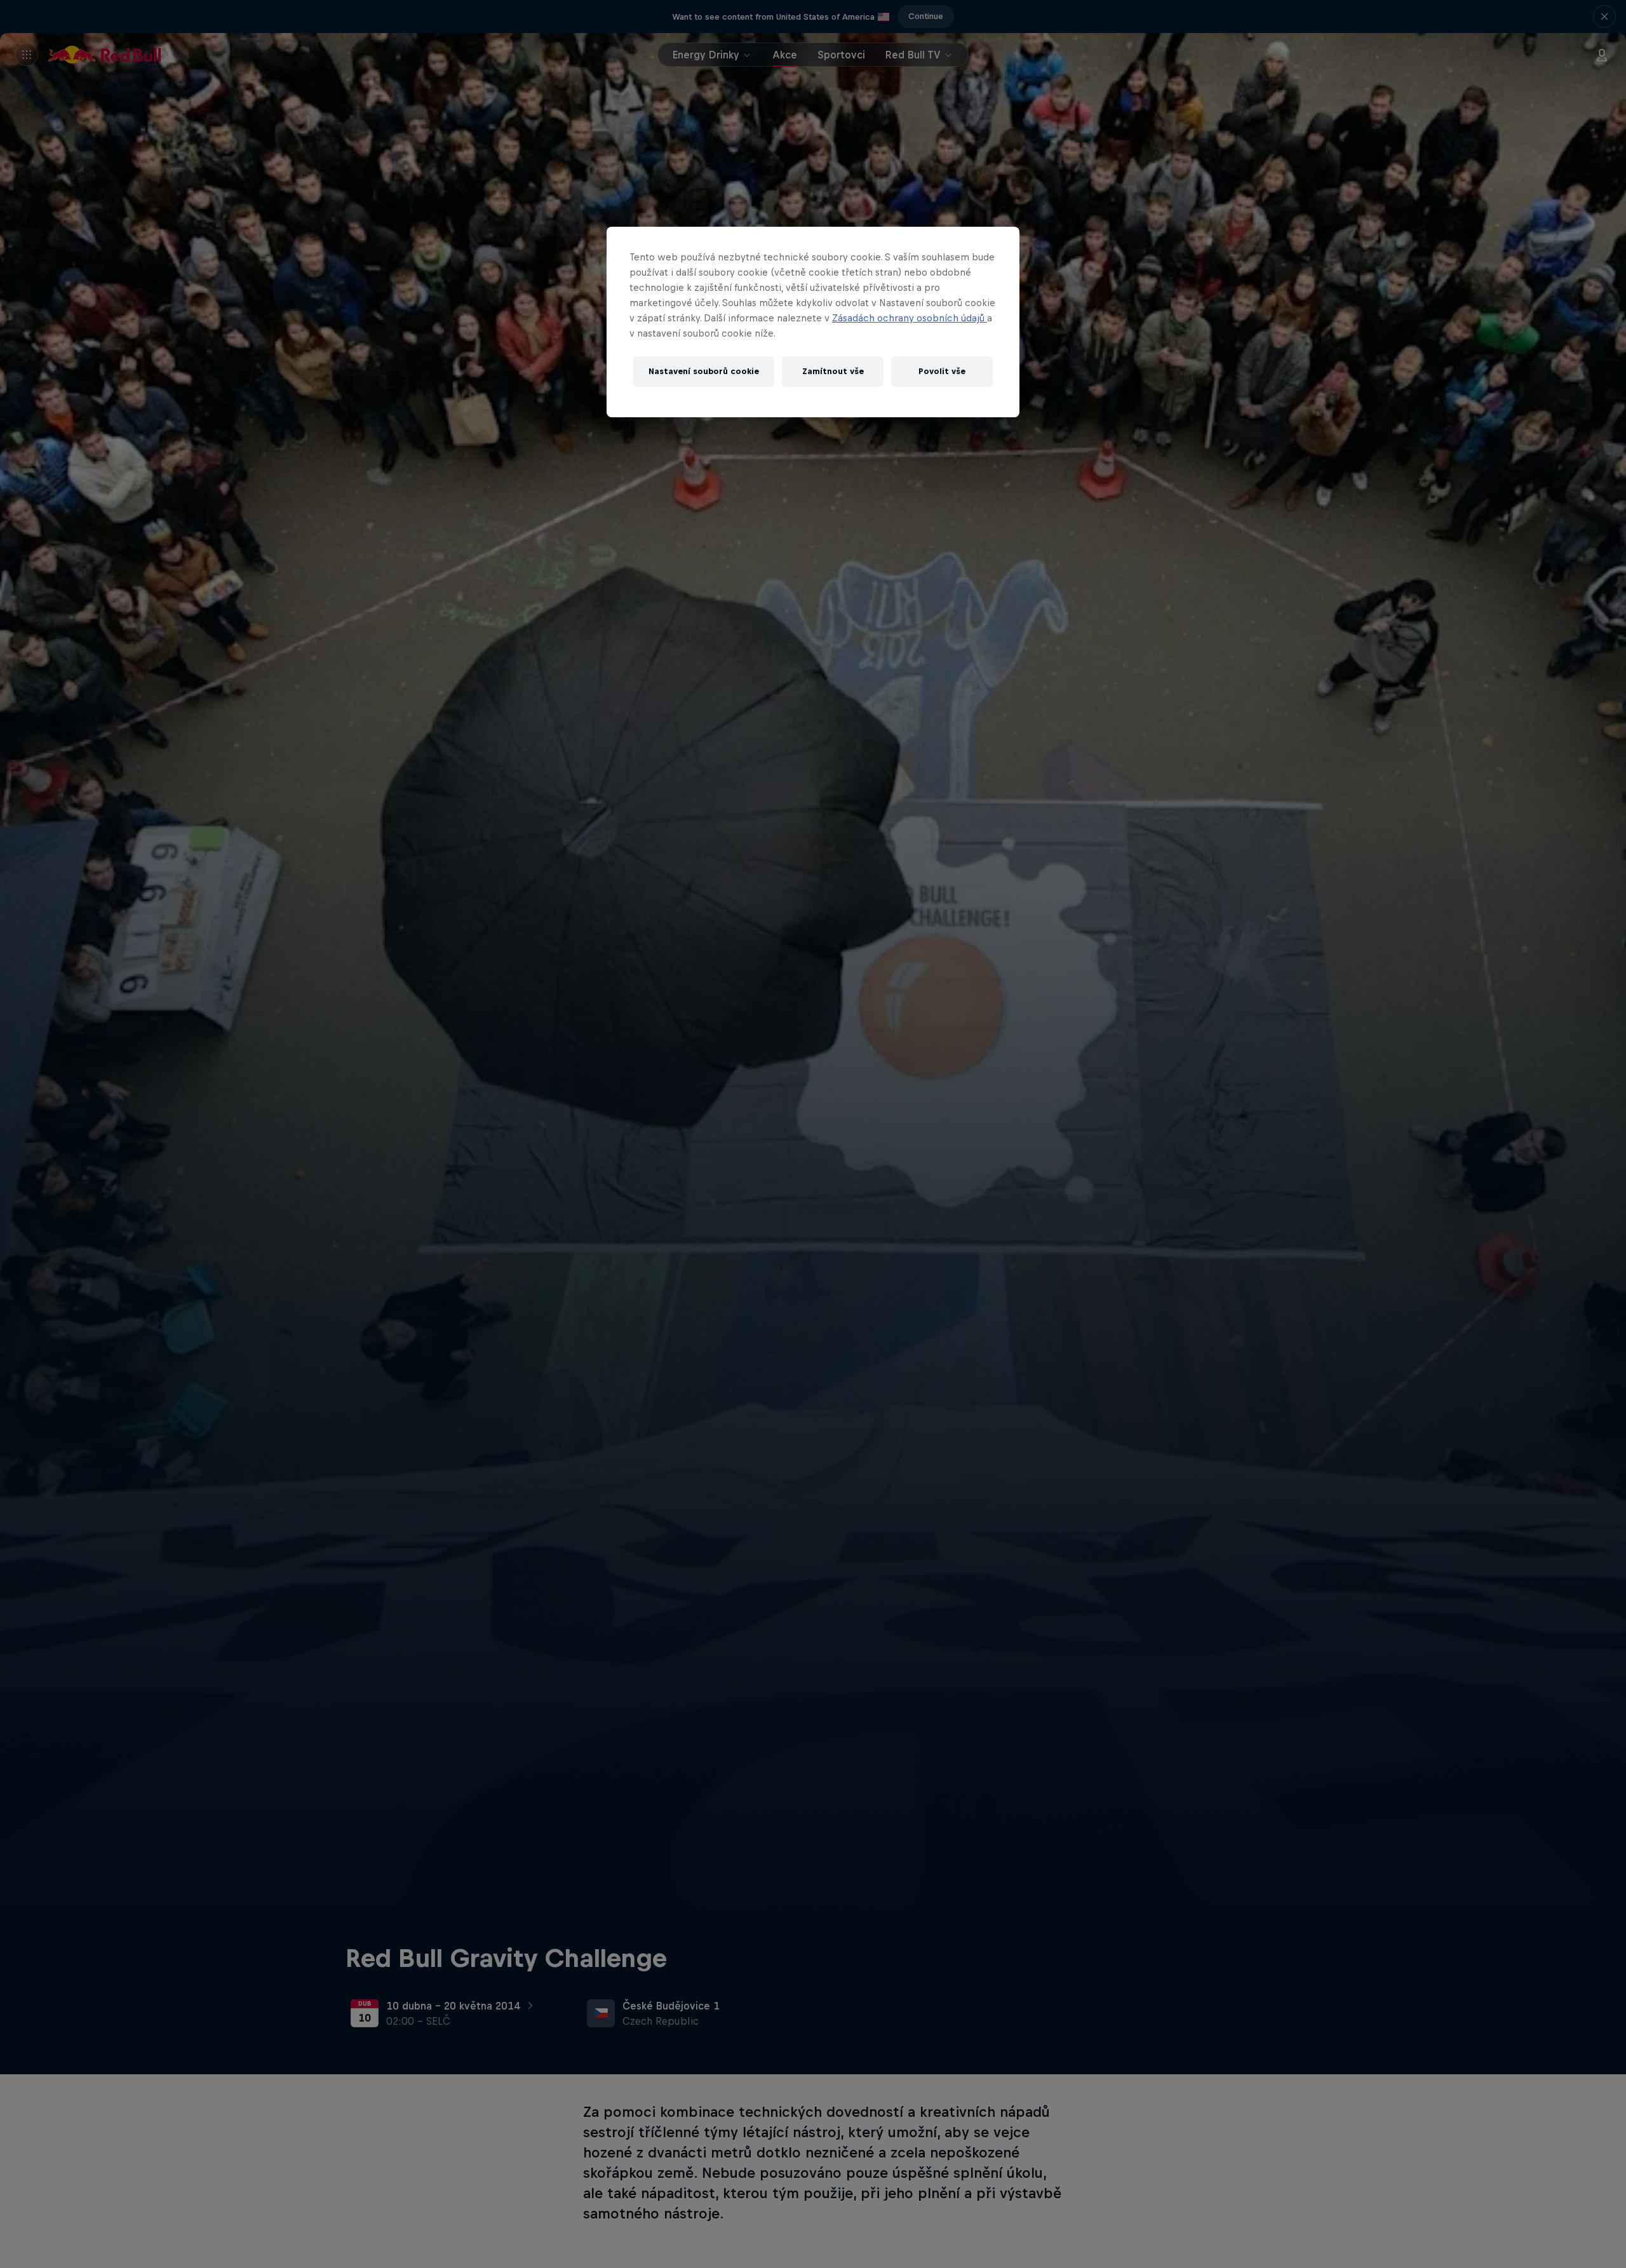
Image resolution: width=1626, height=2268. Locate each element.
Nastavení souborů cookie (704, 371)
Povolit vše (942, 371)
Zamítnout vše (833, 371)
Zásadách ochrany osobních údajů (910, 318)
